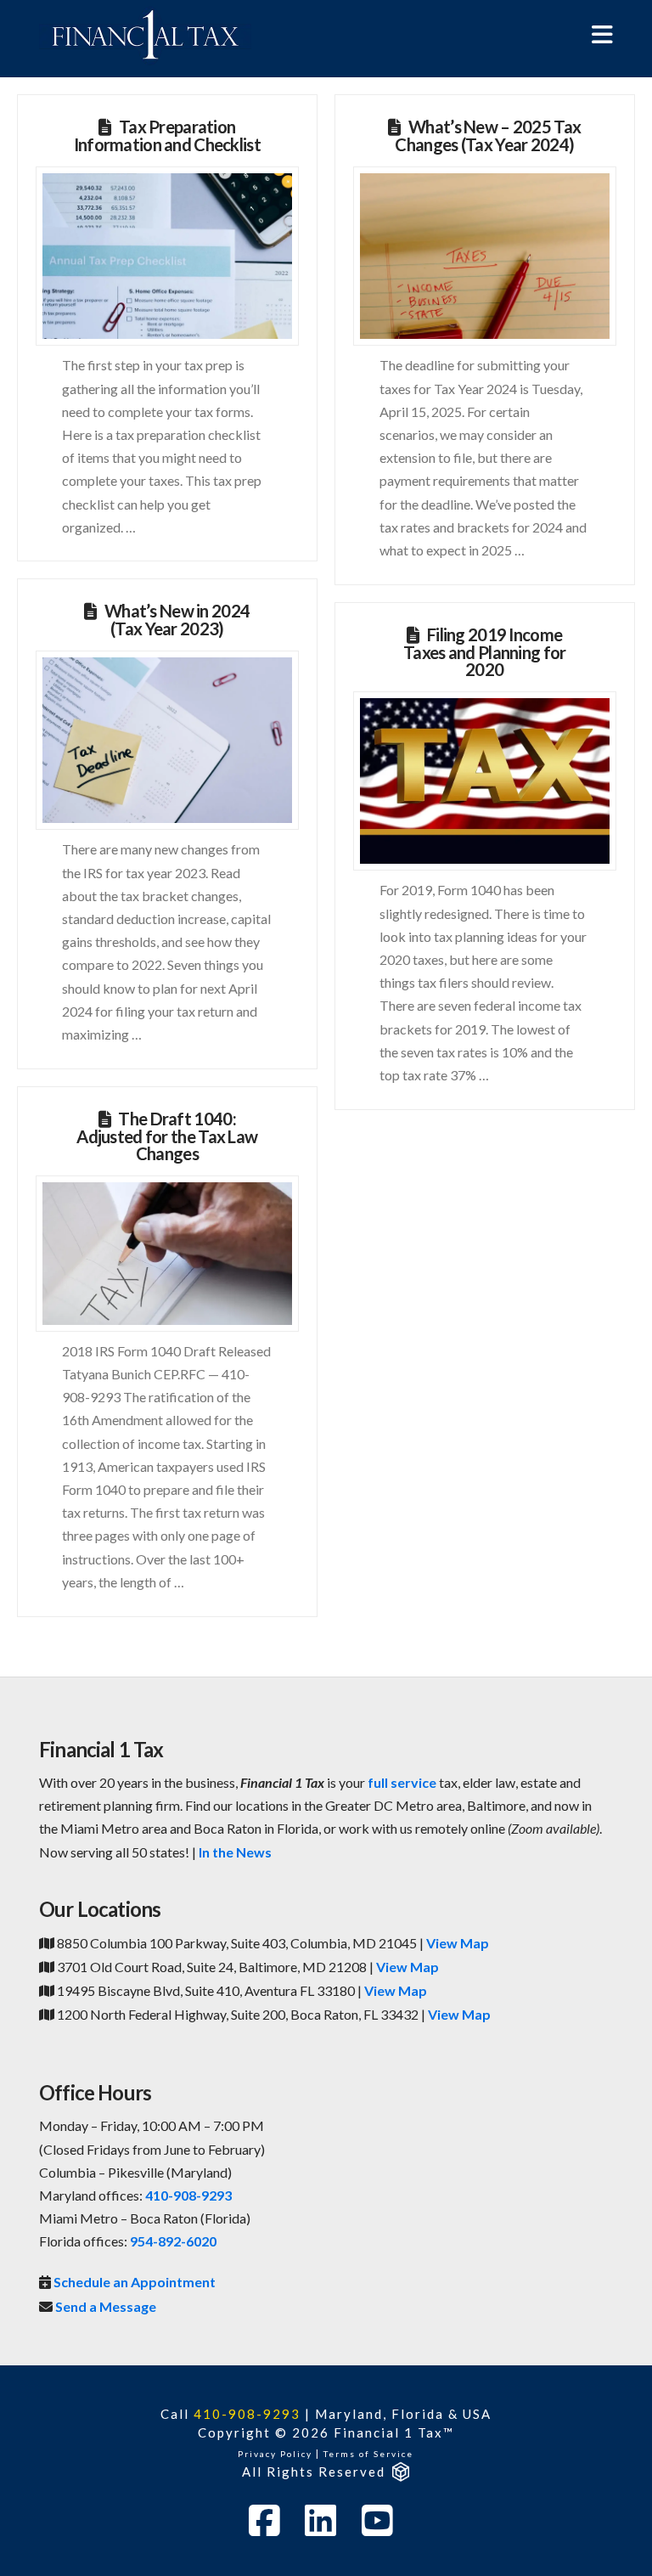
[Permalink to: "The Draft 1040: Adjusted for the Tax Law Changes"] (167, 1254)
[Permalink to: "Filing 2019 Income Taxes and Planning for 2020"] (484, 781)
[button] (602, 34)
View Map (458, 1943)
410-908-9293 (188, 2195)
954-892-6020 (173, 2241)
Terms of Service (368, 2454)
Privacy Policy (275, 2454)
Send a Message (106, 2306)
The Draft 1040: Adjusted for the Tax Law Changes (167, 1136)
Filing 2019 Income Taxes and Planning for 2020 (484, 652)
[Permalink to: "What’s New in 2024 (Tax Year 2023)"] (167, 741)
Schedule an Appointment (135, 2282)
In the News (235, 1852)
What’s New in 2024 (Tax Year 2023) (177, 620)
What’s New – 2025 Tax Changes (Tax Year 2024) (488, 135)
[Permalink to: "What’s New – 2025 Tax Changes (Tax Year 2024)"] (484, 256)
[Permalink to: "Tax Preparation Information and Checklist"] (167, 256)
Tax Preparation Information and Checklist (167, 135)
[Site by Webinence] (399, 2472)
